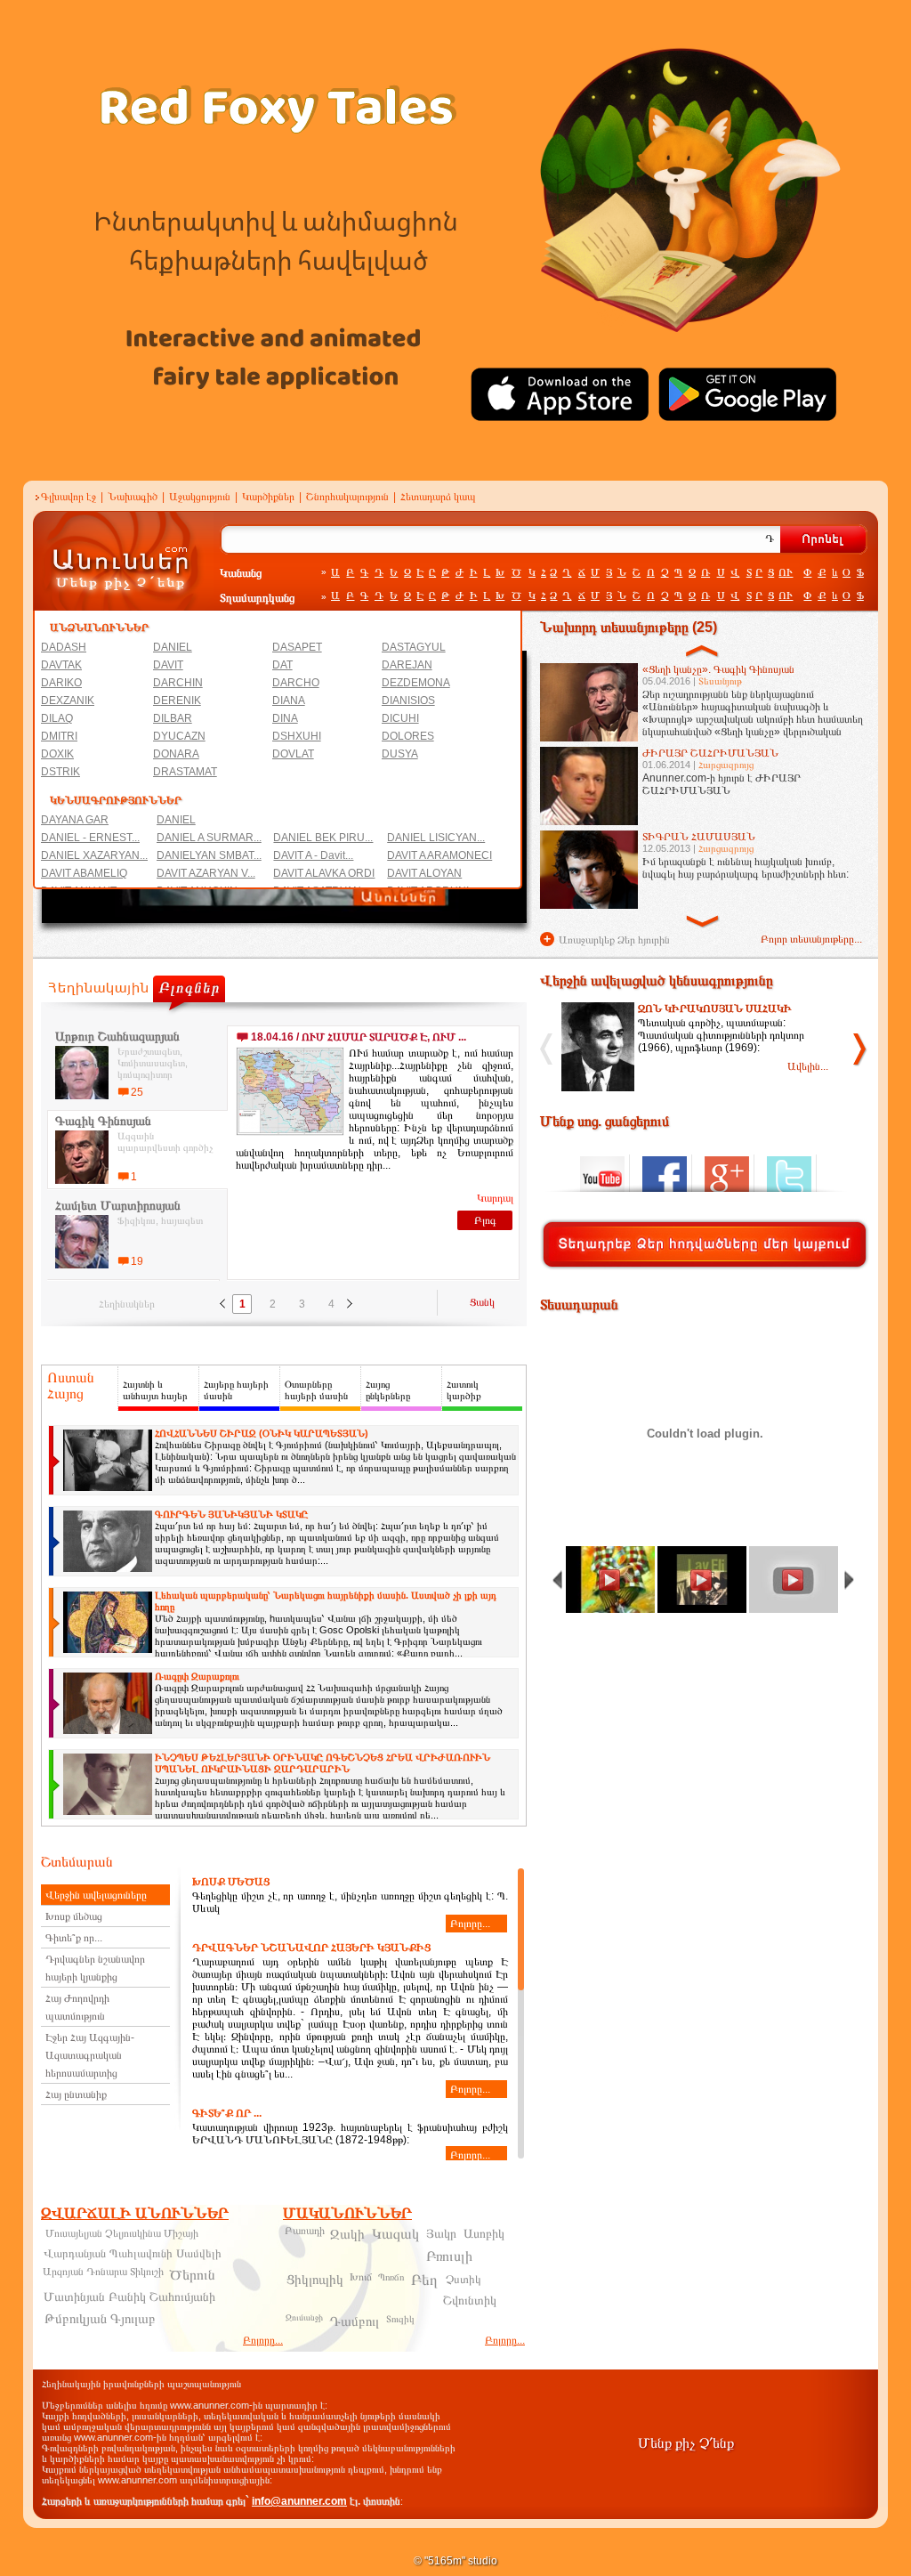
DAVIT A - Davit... (313, 855)
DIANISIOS (408, 701)
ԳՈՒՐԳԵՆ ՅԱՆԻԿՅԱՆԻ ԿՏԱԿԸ (231, 1514)
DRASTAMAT (185, 772)
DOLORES (408, 736)
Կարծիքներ (268, 497)
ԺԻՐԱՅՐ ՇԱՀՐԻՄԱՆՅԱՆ (710, 753)
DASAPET (297, 647)
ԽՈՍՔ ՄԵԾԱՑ (231, 1882)
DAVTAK (61, 665)
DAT (282, 665)
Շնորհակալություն (347, 497)
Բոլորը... (470, 1924)
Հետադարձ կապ (438, 497)
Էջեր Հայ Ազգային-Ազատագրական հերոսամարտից (90, 2055)
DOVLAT (293, 754)
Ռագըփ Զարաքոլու (197, 1676)
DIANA (289, 701)
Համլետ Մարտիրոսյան (118, 1205)
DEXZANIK (68, 701)
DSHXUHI (297, 736)
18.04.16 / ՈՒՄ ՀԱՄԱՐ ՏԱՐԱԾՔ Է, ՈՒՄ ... (359, 1037)
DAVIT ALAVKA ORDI (324, 873)
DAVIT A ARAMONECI (439, 855)
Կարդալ (495, 1198)
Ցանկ (482, 1302)
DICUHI (400, 718)
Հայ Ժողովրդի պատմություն (77, 2007)
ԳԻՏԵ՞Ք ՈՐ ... (227, 2113)
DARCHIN (178, 683)
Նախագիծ (133, 497)
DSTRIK (60, 772)
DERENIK (177, 701)
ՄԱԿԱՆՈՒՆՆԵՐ (347, 2213)
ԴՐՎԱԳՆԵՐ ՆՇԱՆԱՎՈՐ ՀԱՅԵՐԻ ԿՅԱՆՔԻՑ (311, 1948)
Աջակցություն (200, 497)
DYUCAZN (179, 736)
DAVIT (168, 665)
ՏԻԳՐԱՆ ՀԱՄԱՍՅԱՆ (699, 837)
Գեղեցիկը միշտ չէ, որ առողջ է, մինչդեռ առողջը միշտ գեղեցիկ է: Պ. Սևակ (350, 1903)
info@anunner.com (299, 2501)
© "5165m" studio (455, 2561)
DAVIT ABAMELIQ (84, 873)
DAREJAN (407, 665)
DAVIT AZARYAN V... (206, 873)
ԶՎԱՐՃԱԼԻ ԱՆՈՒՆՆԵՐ (135, 2213)
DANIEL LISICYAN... (436, 838)
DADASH (64, 647)
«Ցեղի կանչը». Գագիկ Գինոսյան (718, 669)
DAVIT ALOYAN (424, 873)
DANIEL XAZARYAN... (94, 855)
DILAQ (57, 718)
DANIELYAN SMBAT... (209, 855)
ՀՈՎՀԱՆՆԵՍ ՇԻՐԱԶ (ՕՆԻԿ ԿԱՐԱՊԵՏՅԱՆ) (262, 1433)
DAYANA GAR (75, 820)
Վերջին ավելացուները (96, 1895)
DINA (285, 718)
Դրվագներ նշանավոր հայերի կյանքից (95, 1968)
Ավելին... (808, 1066)
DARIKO (61, 683)
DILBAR (173, 718)
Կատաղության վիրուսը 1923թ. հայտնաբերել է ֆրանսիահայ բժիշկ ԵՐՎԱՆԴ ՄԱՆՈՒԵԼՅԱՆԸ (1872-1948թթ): (350, 2134)
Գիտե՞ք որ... (74, 1938)
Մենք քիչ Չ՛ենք (686, 2443)
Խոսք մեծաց (74, 1916)
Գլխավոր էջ (69, 497)
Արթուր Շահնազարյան (117, 1036)
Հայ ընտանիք (76, 2094)
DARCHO (296, 683)
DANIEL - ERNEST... (90, 838)
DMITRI (59, 736)
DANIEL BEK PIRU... (323, 838)
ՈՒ (786, 572)
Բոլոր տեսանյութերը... (811, 939)
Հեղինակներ (127, 1304)
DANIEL (173, 647)
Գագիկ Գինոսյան (103, 1121)
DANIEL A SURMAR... (209, 838)
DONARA (176, 754)
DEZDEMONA (416, 683)
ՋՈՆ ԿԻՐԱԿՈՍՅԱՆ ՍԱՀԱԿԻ (715, 1009)
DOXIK (57, 754)
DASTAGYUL (414, 647)
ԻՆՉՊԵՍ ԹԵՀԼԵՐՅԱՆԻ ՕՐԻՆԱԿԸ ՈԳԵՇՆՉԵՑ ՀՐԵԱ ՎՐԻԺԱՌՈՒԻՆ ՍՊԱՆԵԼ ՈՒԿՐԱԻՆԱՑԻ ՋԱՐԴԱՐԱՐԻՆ (322, 1763)
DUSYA (400, 754)
